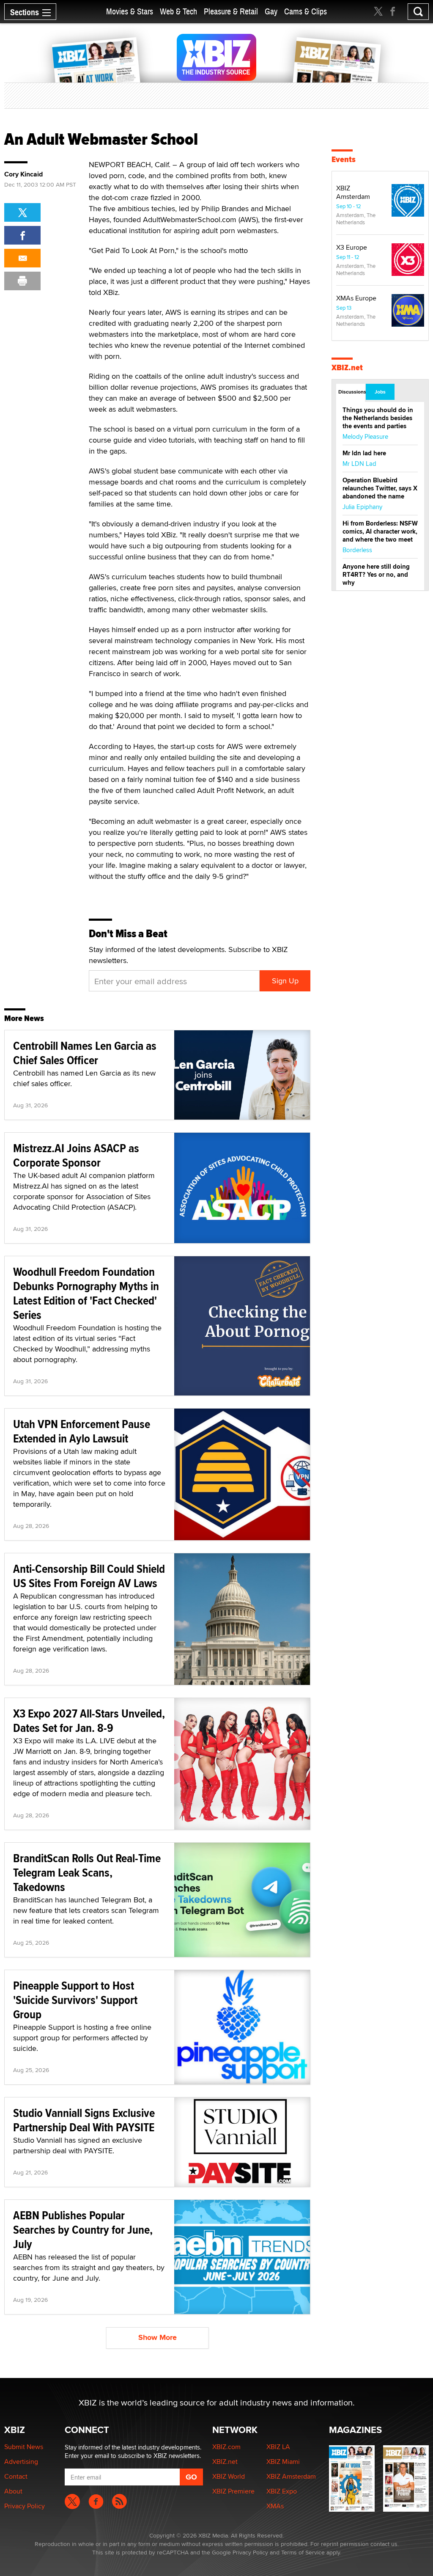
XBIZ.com (226, 2447)
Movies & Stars (130, 12)
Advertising (21, 2462)
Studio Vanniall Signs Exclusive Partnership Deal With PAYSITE (84, 2120)
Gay (271, 12)
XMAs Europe (356, 298)
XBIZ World (229, 2476)
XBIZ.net (347, 367)
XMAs (275, 2506)
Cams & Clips (306, 12)
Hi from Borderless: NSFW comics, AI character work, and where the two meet (380, 531)
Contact (16, 2476)
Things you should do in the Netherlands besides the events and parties (378, 418)
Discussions (352, 392)
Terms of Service (303, 2552)
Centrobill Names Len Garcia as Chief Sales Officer (85, 1053)
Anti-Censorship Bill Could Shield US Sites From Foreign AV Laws (89, 1576)
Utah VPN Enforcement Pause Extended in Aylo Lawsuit (82, 1431)
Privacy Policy (25, 2506)
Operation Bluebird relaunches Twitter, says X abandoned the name (380, 488)
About (13, 2491)
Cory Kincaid (23, 174)
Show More (158, 2337)
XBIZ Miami (283, 2462)
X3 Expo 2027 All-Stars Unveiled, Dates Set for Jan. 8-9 (89, 1721)
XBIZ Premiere (233, 2491)
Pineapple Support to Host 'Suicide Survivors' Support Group (75, 2000)
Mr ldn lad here (364, 453)
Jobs (380, 392)
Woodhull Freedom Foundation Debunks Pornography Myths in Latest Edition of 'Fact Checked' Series (86, 1293)
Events (344, 159)
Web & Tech (178, 12)
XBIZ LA (278, 2447)
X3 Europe (352, 247)
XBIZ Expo (282, 2491)
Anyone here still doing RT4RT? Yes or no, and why (376, 575)
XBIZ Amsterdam (353, 192)
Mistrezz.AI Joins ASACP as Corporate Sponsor (76, 1155)
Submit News (24, 2447)
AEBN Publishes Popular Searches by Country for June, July (83, 2230)
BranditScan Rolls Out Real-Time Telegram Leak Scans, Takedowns (87, 1873)
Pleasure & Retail (231, 12)
